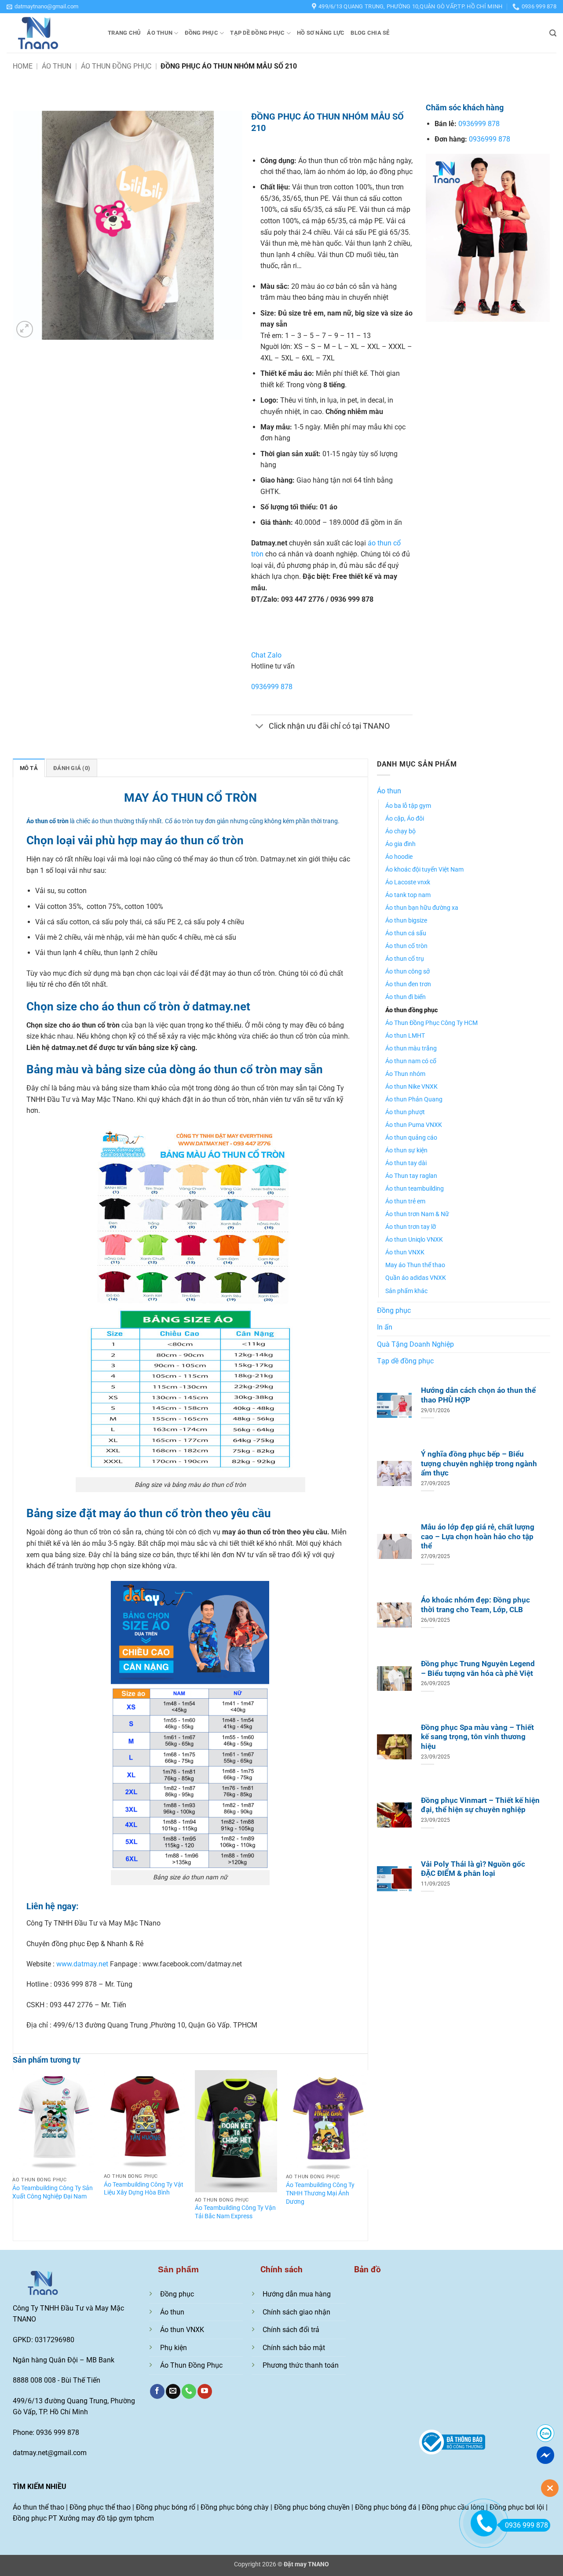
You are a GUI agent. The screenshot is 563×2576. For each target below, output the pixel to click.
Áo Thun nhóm (405, 1074)
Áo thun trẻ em (405, 1201)
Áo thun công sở (408, 972)
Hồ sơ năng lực (321, 33)
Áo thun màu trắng (411, 1048)
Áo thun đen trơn (408, 984)
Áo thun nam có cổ (411, 1061)
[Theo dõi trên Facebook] (157, 2391)
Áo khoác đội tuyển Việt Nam (424, 870)
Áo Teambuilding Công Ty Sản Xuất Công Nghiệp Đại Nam (53, 2192)
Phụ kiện (174, 2348)
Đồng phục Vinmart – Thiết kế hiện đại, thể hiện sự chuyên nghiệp (480, 1805)
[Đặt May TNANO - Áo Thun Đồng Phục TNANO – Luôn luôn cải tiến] (51, 33)
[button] (42, 7)
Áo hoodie (399, 857)
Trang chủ (124, 33)
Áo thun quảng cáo (411, 1138)
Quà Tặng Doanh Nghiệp (415, 1344)
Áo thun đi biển (406, 997)
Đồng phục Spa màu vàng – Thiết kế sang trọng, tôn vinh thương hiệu (477, 1737)
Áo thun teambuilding (415, 1189)
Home (23, 66)
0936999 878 (272, 687)
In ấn (385, 1327)
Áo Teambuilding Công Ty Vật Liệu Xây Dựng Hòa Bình (144, 2189)
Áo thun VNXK (405, 1252)
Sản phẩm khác (406, 1291)
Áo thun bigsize (406, 921)
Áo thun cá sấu (406, 933)
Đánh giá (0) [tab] (72, 768)
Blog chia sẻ (370, 33)
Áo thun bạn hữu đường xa (422, 908)
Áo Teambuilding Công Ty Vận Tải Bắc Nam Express (235, 2212)
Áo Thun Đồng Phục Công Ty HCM (431, 1023)
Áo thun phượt (405, 1112)
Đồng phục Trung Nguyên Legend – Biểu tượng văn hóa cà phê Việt (478, 1669)
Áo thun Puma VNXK (414, 1125)
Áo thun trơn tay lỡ (411, 1227)
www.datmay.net (82, 1964)
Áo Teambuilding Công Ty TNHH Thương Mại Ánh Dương (320, 2193)
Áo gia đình (400, 844)
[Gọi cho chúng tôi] (189, 2391)
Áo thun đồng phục (116, 66)
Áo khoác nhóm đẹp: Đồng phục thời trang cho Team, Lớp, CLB (475, 1605)
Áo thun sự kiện (406, 1150)
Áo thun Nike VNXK (411, 1087)
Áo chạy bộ (400, 831)
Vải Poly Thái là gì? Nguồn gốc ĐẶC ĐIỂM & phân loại (473, 1869)
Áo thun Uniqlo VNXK (414, 1240)
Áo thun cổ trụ (405, 959)
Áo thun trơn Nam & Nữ (417, 1214)
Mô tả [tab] (29, 768)
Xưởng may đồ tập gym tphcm (106, 2518)
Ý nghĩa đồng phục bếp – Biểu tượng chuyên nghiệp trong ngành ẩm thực (479, 1464)
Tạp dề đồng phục (257, 33)
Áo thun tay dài (406, 1163)
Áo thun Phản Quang (414, 1099)
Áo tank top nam (408, 895)
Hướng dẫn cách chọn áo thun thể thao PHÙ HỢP (478, 1395)
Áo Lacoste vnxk (408, 882)
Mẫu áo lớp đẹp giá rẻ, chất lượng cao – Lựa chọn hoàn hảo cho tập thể (478, 1537)
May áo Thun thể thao (415, 1265)
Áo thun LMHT (405, 1036)
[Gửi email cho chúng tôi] (173, 2391)
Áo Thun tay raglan (411, 1176)
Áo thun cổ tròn (406, 946)
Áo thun (160, 33)
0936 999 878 (526, 2525)
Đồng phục (201, 33)
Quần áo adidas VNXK (416, 1278)
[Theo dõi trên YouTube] (205, 2391)
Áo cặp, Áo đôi (405, 819)
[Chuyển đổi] (260, 727)
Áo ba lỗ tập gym (408, 806)
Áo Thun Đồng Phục (191, 2365)
